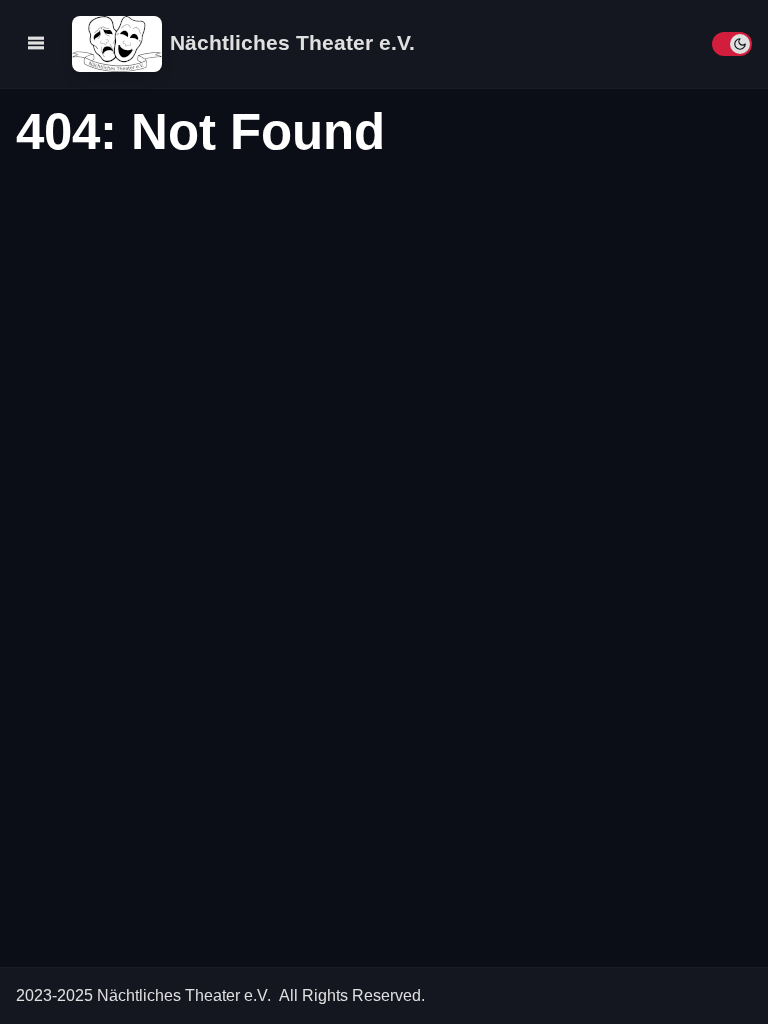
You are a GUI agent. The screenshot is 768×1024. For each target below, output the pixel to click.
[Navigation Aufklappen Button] (36, 43)
